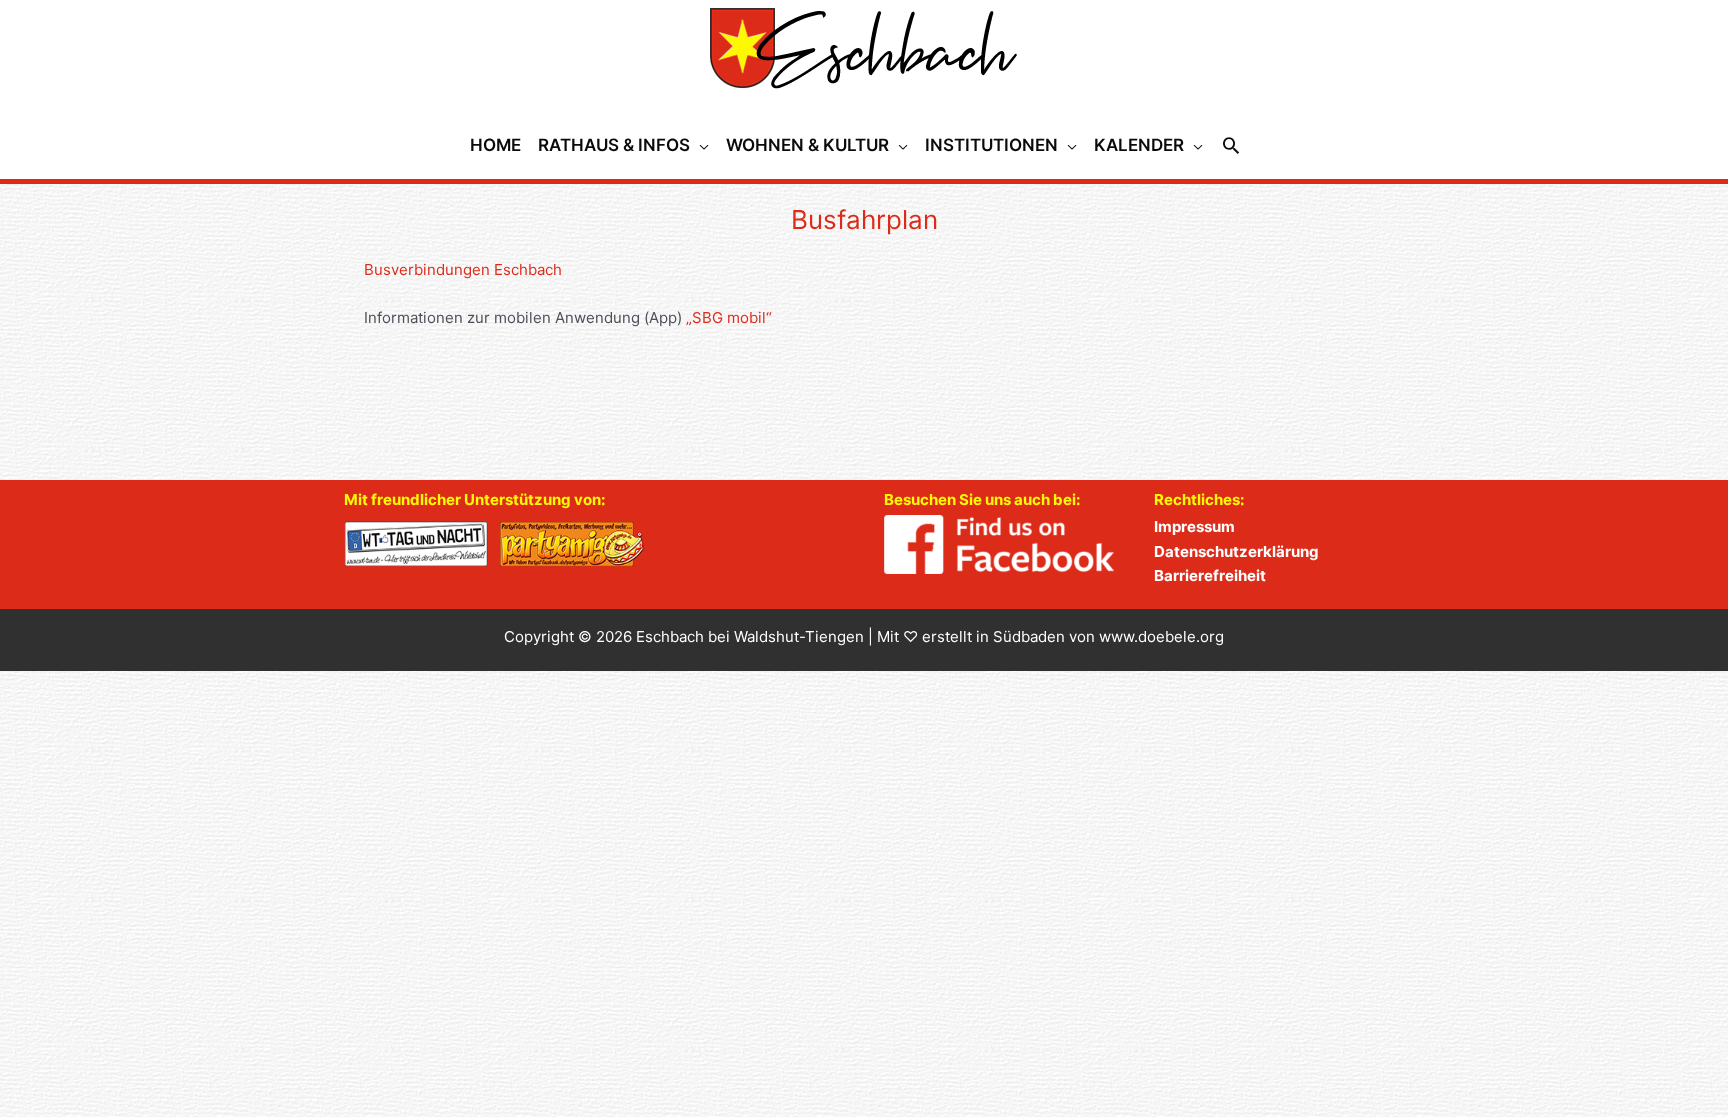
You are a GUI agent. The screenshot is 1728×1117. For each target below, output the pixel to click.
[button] (1231, 145)
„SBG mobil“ (729, 317)
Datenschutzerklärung (1236, 551)
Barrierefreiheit (1210, 575)
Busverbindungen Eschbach (463, 269)
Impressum (1194, 526)
